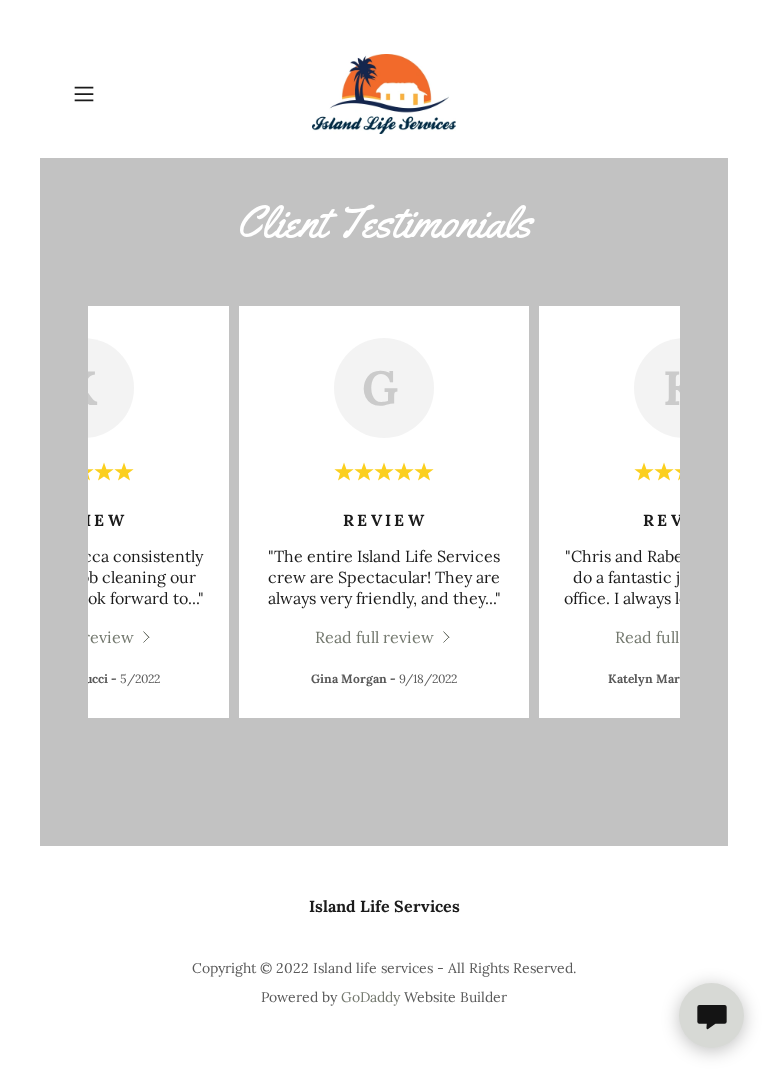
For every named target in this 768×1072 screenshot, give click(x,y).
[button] (112, 94)
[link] (384, 94)
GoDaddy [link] (370, 997)
